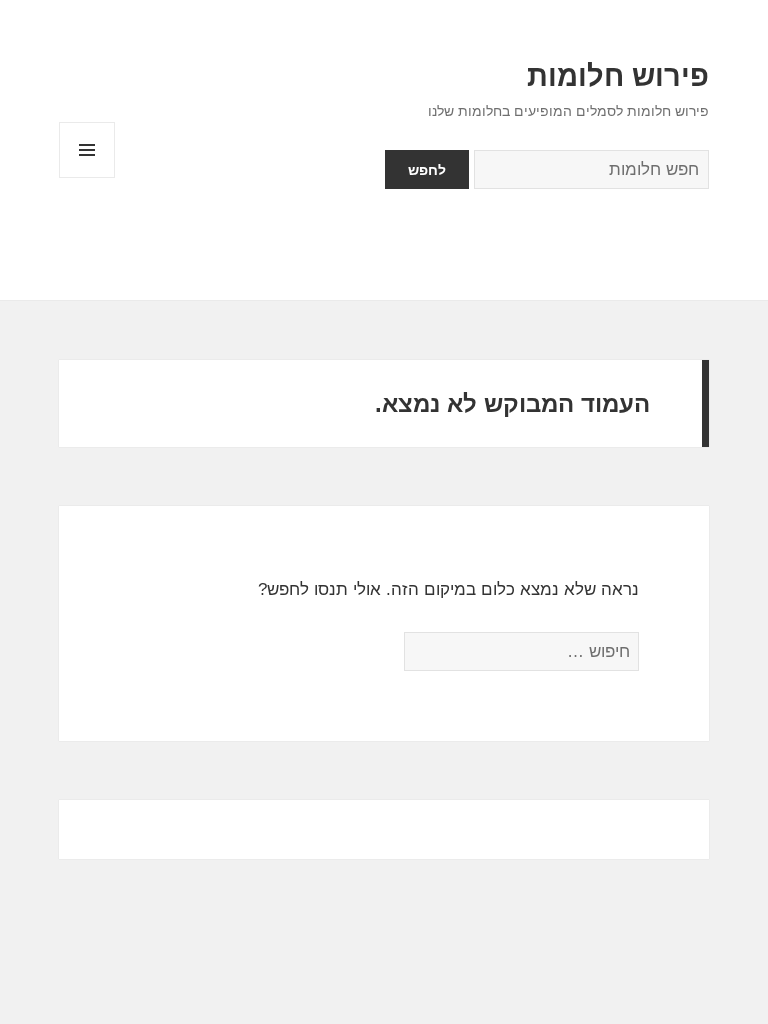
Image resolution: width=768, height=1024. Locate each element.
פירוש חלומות (618, 76)
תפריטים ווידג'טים (86, 177)
